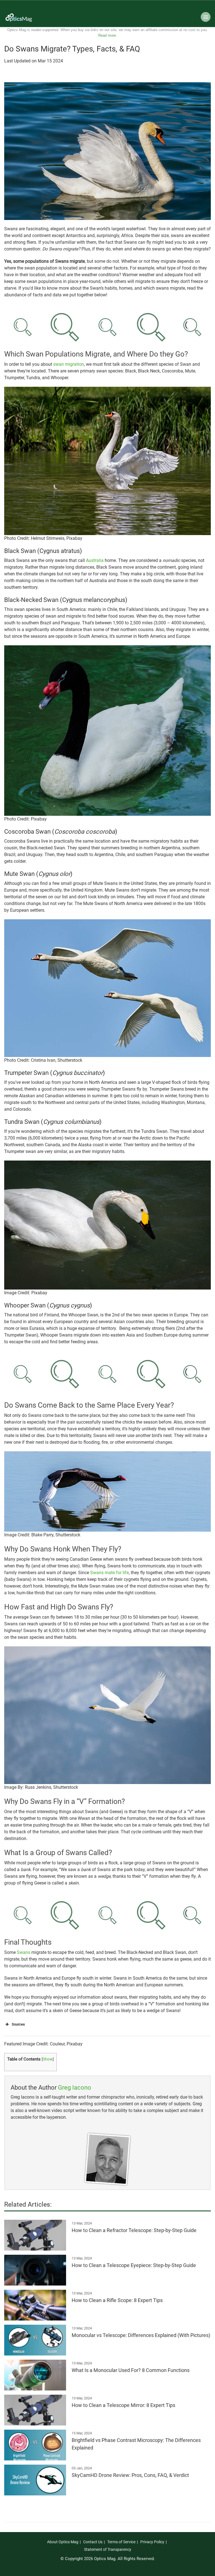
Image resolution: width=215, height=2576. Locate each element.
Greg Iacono (75, 2088)
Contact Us (93, 2542)
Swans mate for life (109, 1573)
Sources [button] (18, 2024)
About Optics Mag (63, 2542)
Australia (95, 560)
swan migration (69, 364)
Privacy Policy (152, 2542)
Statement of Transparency (108, 2549)
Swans (24, 1952)
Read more (107, 35)
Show (48, 2059)
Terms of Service (121, 2542)
